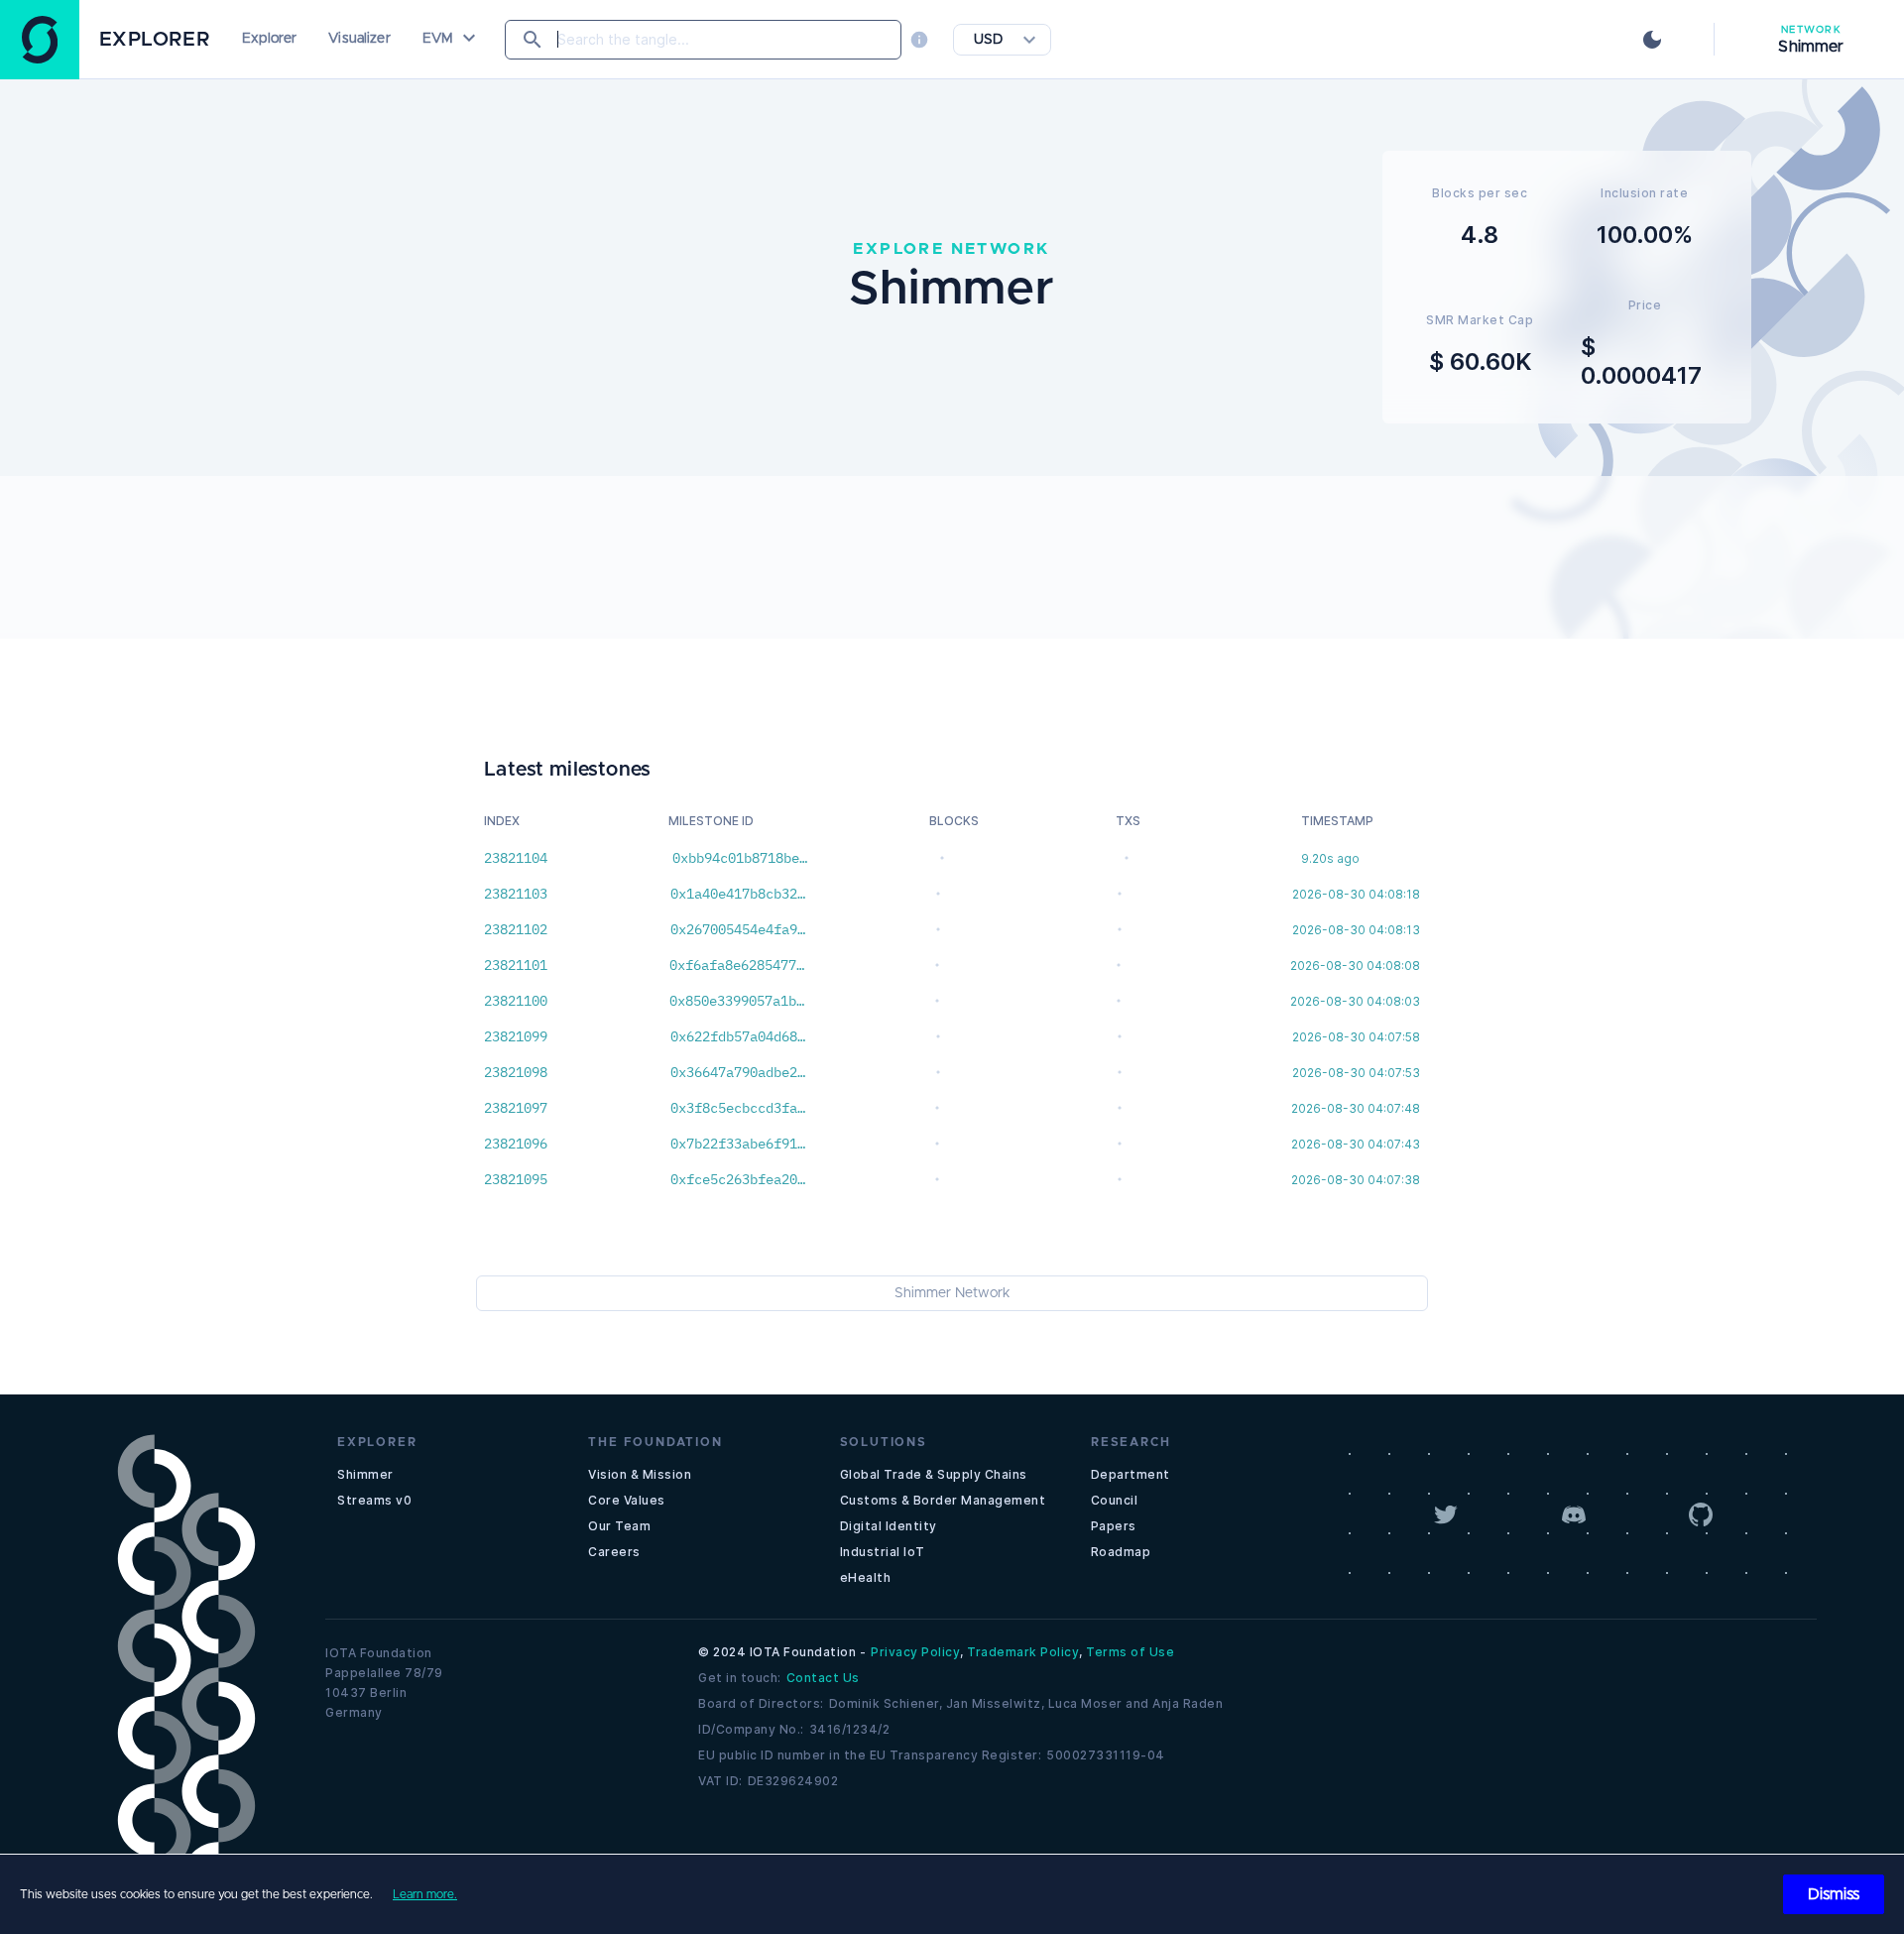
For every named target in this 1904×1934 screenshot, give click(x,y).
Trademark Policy (1023, 1652)
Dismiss (1834, 1894)
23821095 (516, 1179)
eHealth (866, 1577)
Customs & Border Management (943, 1500)
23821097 (516, 1108)
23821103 (516, 894)
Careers (614, 1552)
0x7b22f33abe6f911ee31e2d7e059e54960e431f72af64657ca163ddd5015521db (738, 1144)
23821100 (516, 1001)
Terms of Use (1130, 1652)
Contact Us (823, 1678)
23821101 (516, 965)
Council (1115, 1500)
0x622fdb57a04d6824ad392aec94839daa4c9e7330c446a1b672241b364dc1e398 (738, 1036)
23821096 (516, 1144)
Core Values (627, 1500)
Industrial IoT (883, 1552)
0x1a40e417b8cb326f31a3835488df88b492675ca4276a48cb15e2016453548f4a (738, 894)
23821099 (516, 1036)
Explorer (269, 39)
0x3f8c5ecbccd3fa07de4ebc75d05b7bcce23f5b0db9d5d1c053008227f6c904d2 (738, 1108)
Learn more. (425, 1894)
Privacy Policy (915, 1652)
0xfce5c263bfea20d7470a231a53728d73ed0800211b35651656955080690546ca (738, 1179)
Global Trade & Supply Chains (934, 1474)
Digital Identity (889, 1526)
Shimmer (365, 1474)
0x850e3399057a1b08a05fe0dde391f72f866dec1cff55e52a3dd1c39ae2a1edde (737, 1001)
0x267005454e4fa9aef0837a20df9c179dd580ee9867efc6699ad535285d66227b (738, 929)
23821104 (516, 858)
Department (1130, 1474)
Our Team (619, 1526)
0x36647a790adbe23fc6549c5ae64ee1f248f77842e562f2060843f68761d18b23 (738, 1072)
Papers (1114, 1526)
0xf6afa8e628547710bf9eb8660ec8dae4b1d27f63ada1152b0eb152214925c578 (737, 965)
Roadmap (1121, 1552)
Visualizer (359, 39)
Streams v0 (374, 1500)
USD (988, 40)
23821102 (516, 929)
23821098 (516, 1072)
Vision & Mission (640, 1474)
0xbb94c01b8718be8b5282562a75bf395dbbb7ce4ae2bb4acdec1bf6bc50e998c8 (740, 858)
